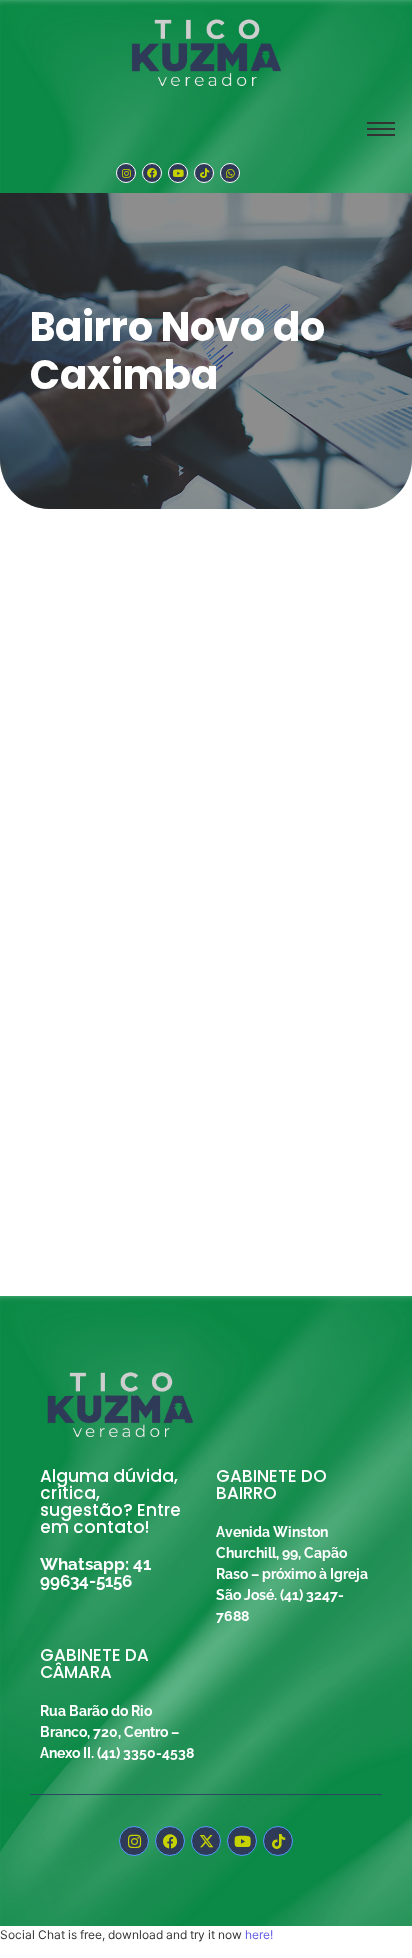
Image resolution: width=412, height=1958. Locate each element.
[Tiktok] (204, 173)
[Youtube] (178, 173)
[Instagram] (126, 173)
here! (259, 1934)
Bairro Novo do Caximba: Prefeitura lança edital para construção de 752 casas (183, 911)
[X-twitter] (206, 1841)
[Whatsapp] (230, 173)
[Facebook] (152, 173)
